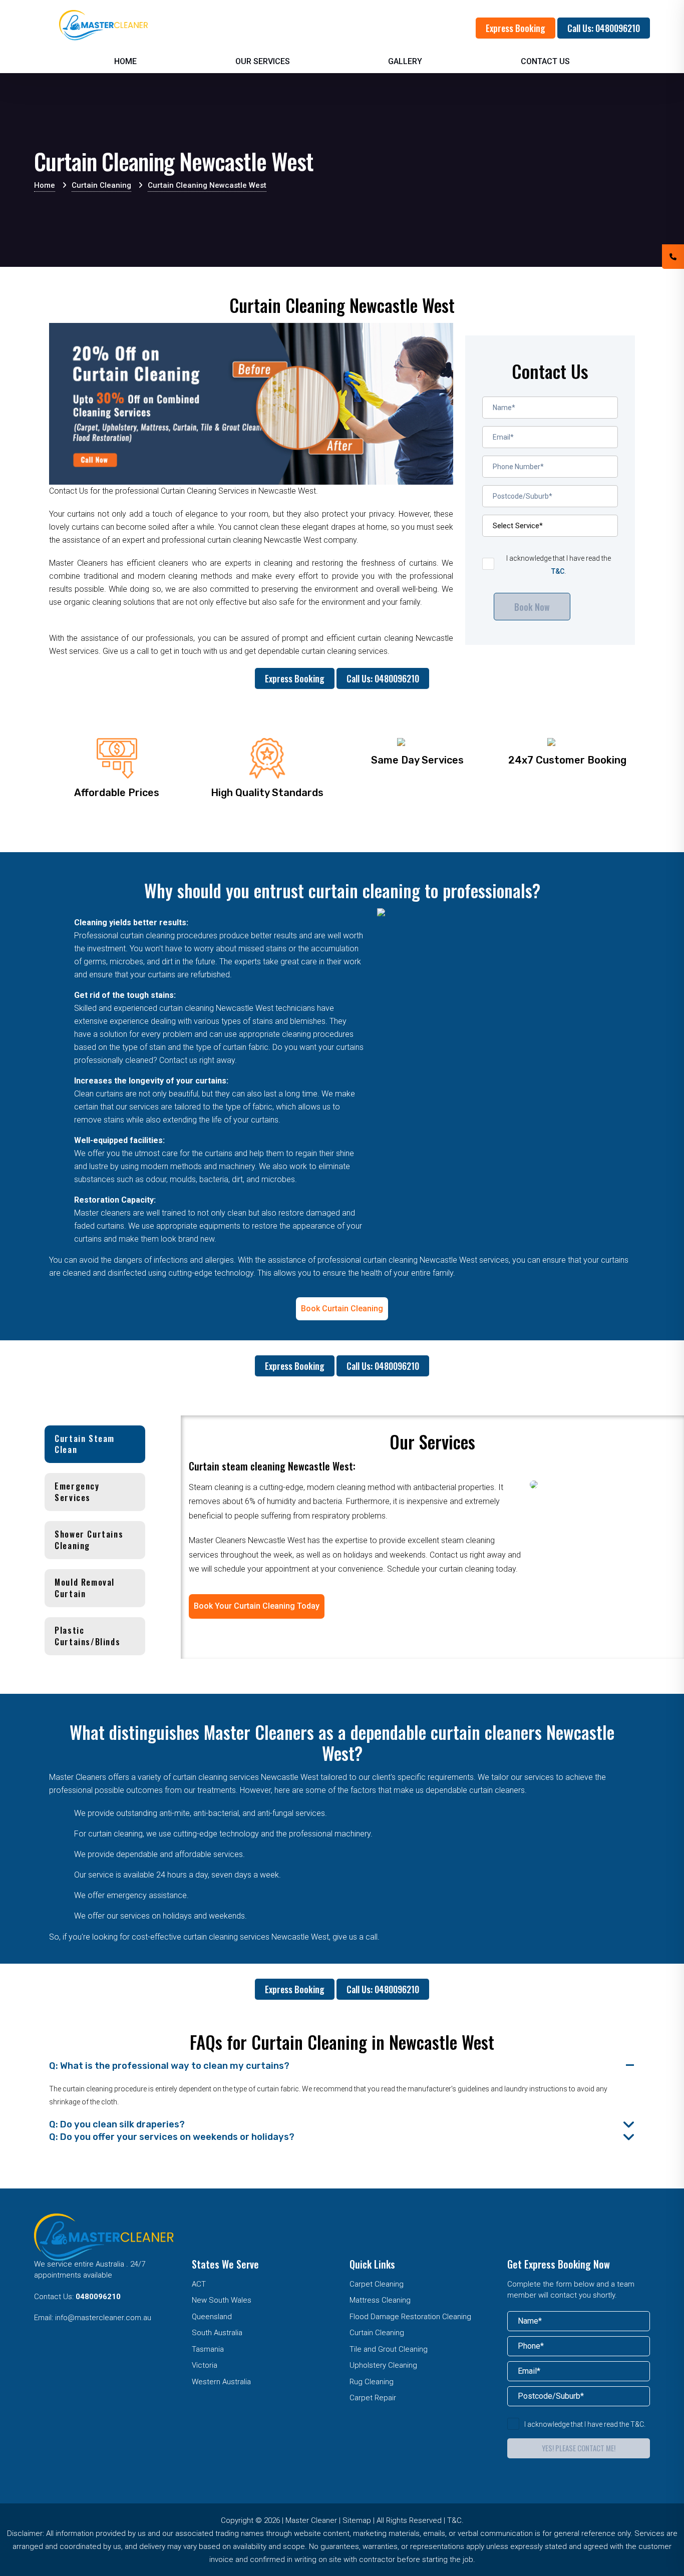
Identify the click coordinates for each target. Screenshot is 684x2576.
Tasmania (208, 2349)
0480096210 (98, 2297)
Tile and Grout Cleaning (389, 2349)
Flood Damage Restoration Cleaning (410, 2317)
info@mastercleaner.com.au (103, 2318)
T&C (558, 571)
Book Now (532, 607)
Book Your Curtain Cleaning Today (257, 1606)
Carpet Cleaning (377, 2284)
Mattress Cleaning (380, 2300)
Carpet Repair (373, 2398)
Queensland (212, 2317)
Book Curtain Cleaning (342, 1309)
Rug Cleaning (372, 2382)
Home (125, 61)
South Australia (217, 2333)
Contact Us (545, 61)
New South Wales (222, 2300)
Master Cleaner (311, 2520)
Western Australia (221, 2382)
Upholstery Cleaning (383, 2365)
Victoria (205, 2365)
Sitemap (357, 2520)
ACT (199, 2284)
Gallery (405, 61)
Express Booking (516, 28)
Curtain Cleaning (377, 2333)
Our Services (263, 61)
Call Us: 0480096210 (604, 28)
